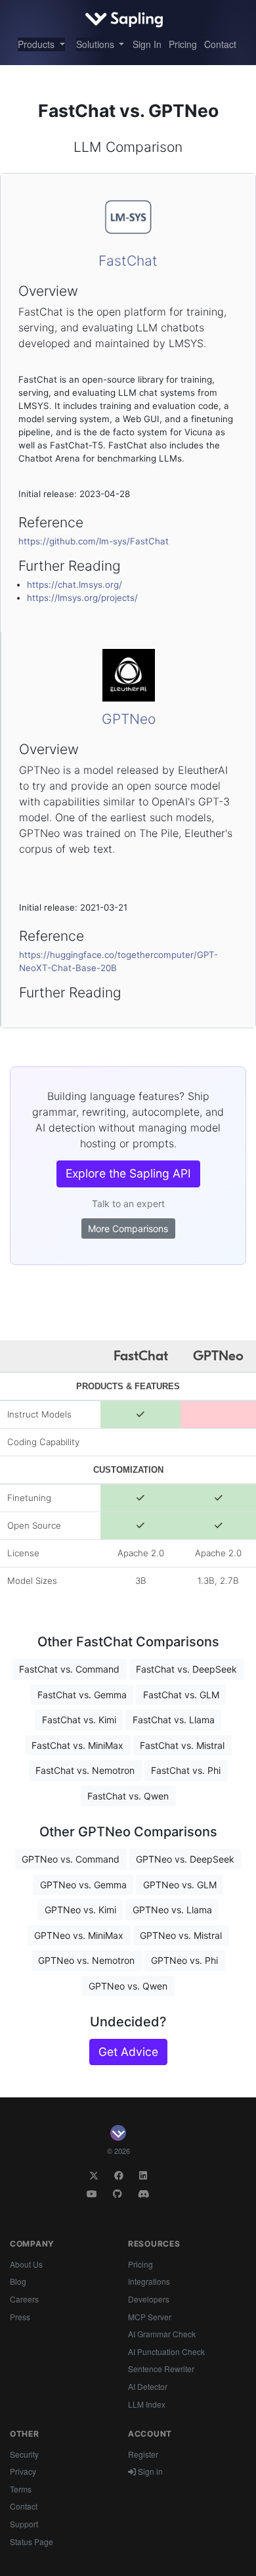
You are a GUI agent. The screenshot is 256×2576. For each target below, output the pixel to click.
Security (24, 2454)
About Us (26, 2264)
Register (143, 2454)
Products (37, 44)
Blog (18, 2281)
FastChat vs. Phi (186, 1770)
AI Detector (148, 2386)
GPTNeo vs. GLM (180, 1885)
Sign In (147, 44)
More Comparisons (128, 1228)
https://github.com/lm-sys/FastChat (94, 541)
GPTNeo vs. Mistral (181, 1935)
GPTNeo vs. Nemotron (86, 1960)
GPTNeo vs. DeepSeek (185, 1859)
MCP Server (150, 2317)
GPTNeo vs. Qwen (128, 1986)
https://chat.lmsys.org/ (75, 584)
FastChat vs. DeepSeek (186, 1669)
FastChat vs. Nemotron (85, 1770)
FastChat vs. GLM (181, 1695)
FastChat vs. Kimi (79, 1720)
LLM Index (147, 2404)
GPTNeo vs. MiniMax (79, 1935)
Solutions (96, 44)
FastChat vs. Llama (174, 1720)
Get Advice (128, 2052)
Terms (21, 2489)
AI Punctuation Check (166, 2351)
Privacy (23, 2471)
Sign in (149, 2471)
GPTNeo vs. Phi (184, 1960)
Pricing (183, 44)
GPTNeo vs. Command (71, 1859)
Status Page (32, 2541)
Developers (149, 2299)
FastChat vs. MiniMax (77, 1745)
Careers (24, 2299)
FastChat (128, 261)
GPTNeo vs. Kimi (80, 1910)
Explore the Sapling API (128, 1173)
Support (24, 2524)
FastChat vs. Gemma (82, 1695)
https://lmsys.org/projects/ (82, 598)
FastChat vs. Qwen (128, 1796)
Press (20, 2317)
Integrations (149, 2281)
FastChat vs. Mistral (182, 1745)
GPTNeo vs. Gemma (83, 1885)
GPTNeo (129, 719)
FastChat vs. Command (69, 1669)
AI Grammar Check (162, 2334)
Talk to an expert (128, 1204)
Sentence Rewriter (161, 2369)
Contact (220, 44)
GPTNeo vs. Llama (172, 1910)
